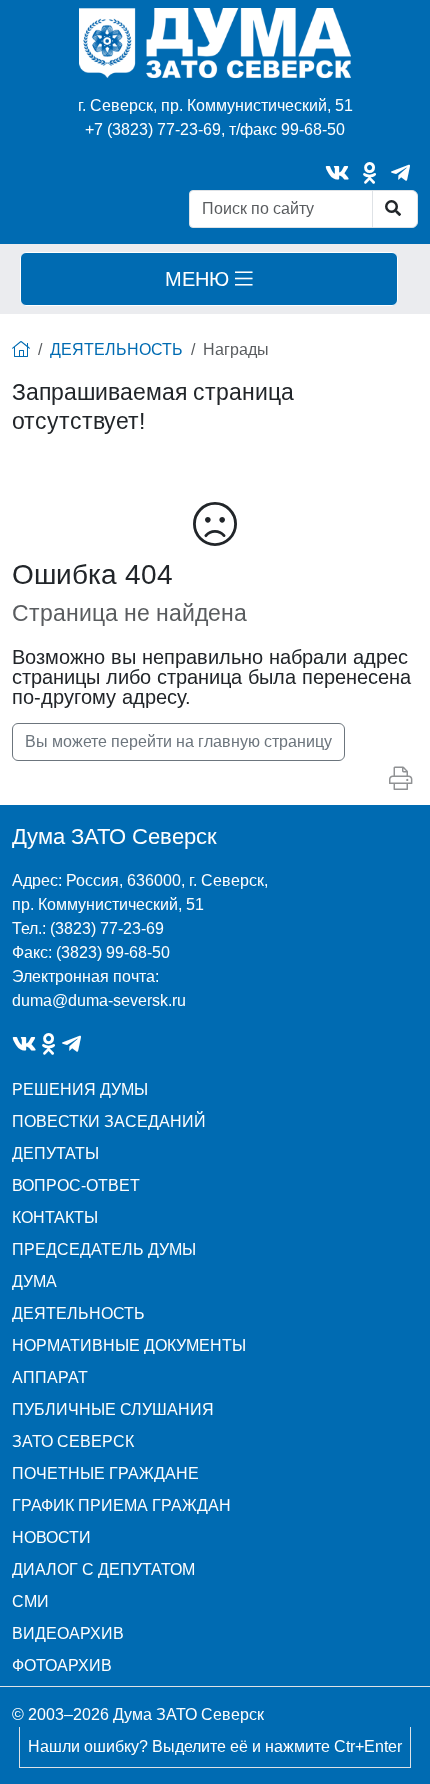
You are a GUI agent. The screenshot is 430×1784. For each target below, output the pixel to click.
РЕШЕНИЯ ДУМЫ (80, 1089)
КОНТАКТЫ (55, 1217)
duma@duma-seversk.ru (99, 1000)
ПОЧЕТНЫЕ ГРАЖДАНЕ (105, 1473)
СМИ (30, 1601)
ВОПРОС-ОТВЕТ (76, 1185)
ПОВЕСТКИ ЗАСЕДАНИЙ (109, 1121)
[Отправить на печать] (400, 779)
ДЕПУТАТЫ (55, 1153)
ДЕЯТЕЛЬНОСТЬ (116, 349)
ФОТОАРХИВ (62, 1665)
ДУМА (34, 1281)
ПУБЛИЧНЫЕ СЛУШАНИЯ (113, 1409)
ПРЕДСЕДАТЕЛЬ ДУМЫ (104, 1249)
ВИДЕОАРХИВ (68, 1633)
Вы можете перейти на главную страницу (178, 741)
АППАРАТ (50, 1377)
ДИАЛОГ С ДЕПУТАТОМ (103, 1569)
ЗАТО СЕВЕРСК (73, 1441)
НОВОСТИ (51, 1537)
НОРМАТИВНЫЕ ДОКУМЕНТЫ (129, 1345)
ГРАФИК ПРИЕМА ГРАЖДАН (121, 1505)
